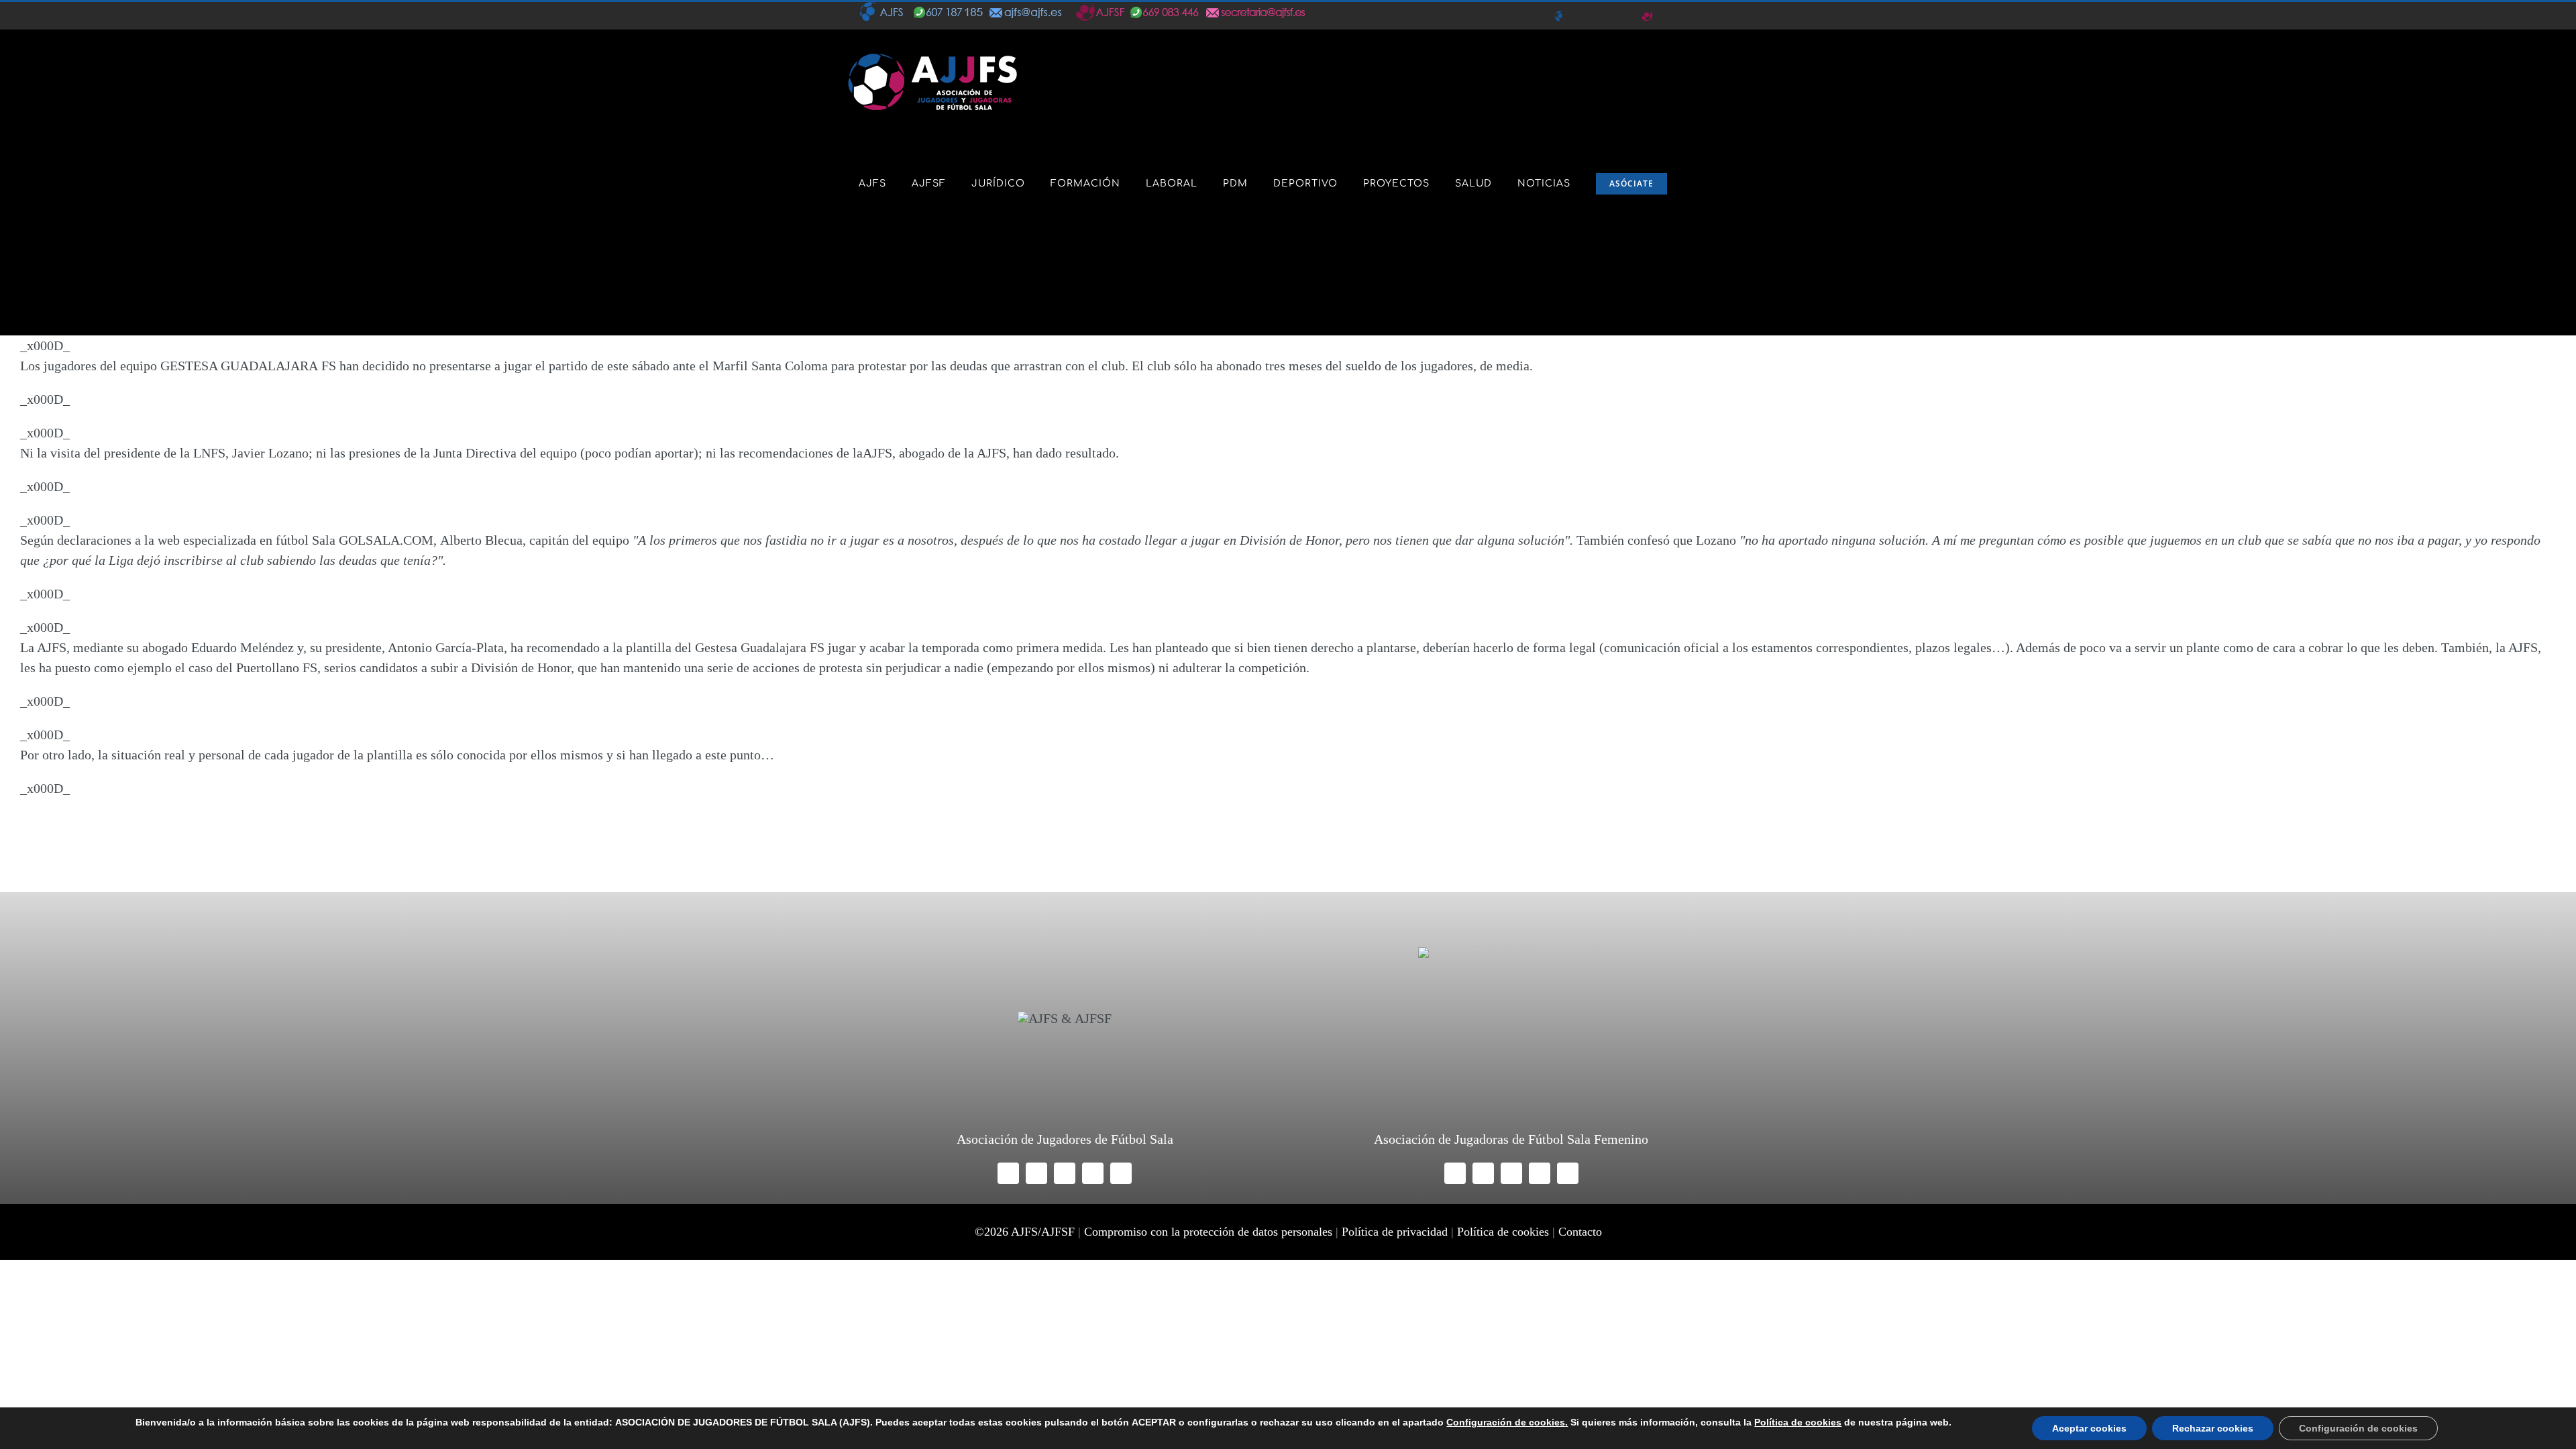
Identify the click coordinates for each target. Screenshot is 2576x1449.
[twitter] (1036, 1173)
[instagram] (1065, 1173)
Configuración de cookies (2358, 1428)
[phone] (1121, 1173)
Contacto (1580, 1232)
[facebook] (1008, 1173)
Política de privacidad (1395, 1232)
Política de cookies (1503, 1232)
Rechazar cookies (2213, 1428)
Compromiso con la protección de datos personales (1208, 1232)
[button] (863, 284)
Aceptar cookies (2089, 1428)
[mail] (1093, 1173)
